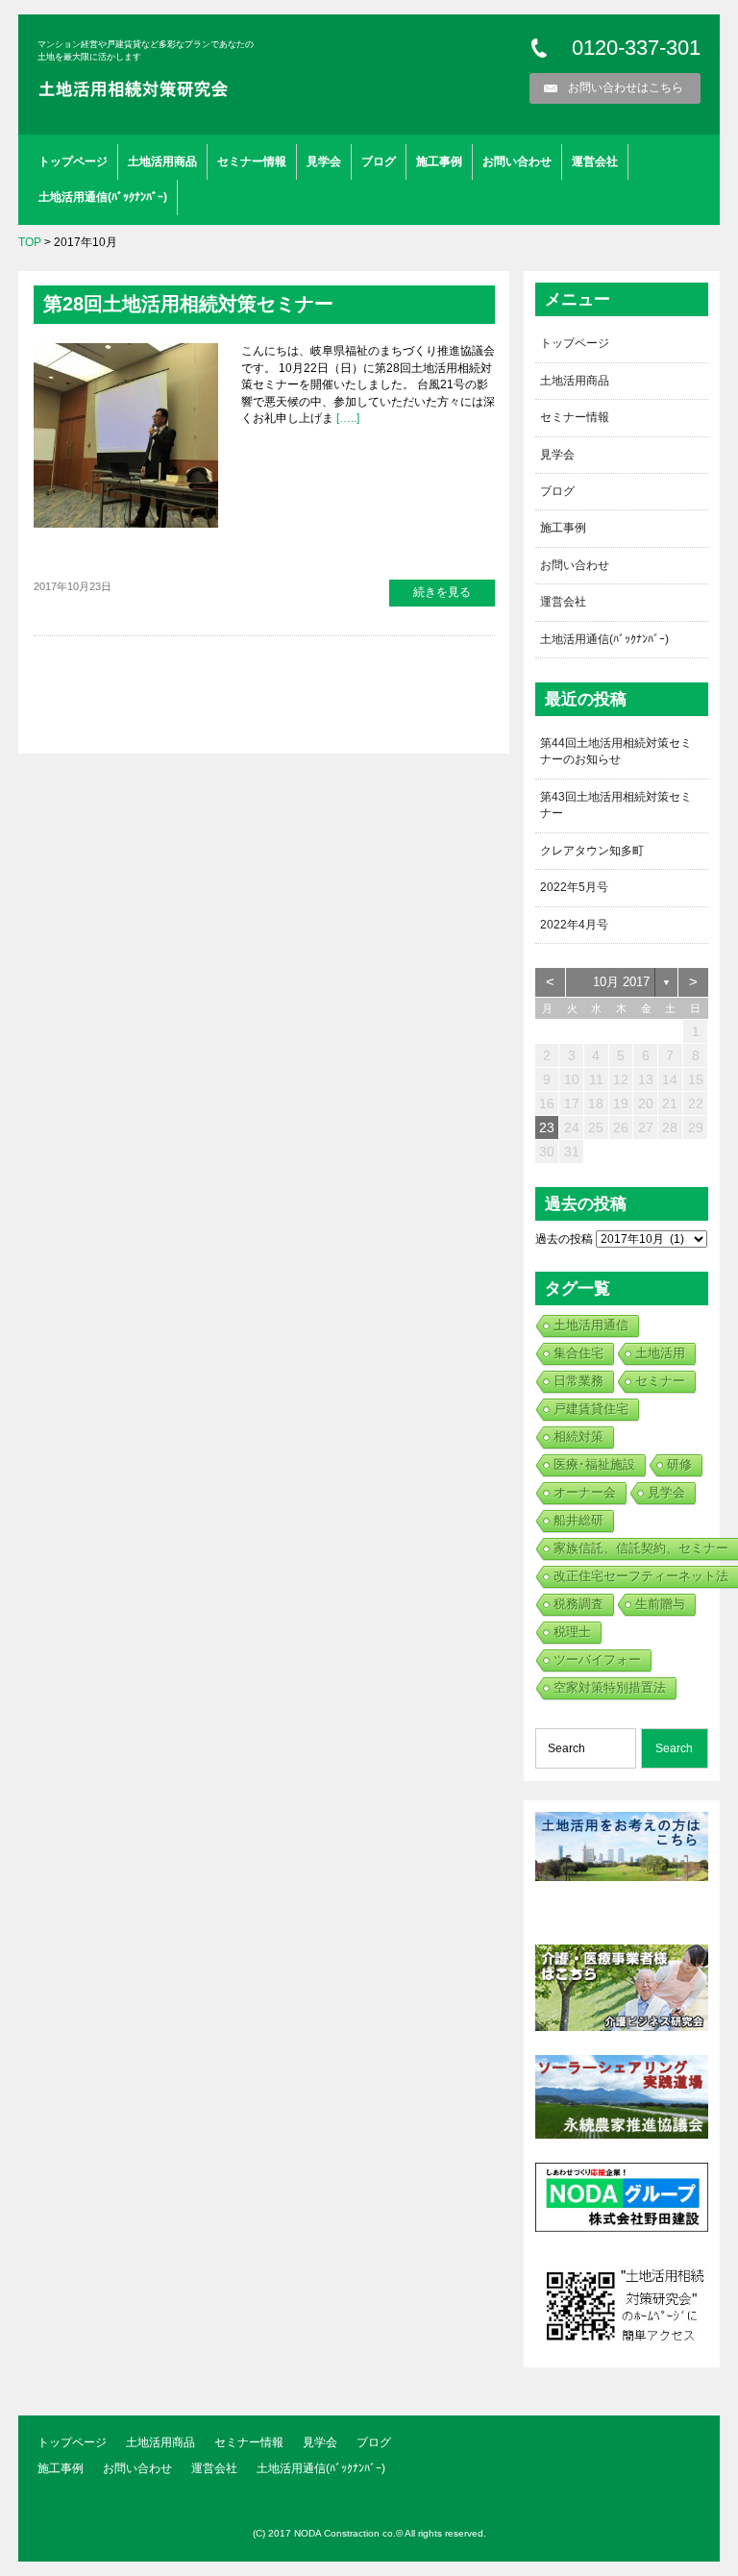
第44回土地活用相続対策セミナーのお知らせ (616, 751)
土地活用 (660, 1353)
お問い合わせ (517, 161)
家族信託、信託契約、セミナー (641, 1548)
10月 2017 (621, 982)
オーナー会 (585, 1492)
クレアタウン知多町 (592, 851)
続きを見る (442, 592)
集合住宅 (578, 1353)
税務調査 (578, 1604)
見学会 (324, 161)
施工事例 (439, 161)
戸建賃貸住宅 (591, 1409)
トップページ (73, 161)
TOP (30, 242)
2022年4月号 (574, 925)
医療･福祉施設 (594, 1464)
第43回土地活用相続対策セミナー (616, 805)
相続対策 (578, 1437)
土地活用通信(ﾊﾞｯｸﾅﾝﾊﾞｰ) (103, 197)
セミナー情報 (252, 161)
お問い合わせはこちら (626, 87)
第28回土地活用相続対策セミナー (188, 304)
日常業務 (578, 1381)
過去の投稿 (564, 1239)
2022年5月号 (574, 887)
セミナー (660, 1381)
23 (547, 1127)
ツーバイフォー (597, 1660)
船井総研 (578, 1520)
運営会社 (595, 161)
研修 (679, 1464)
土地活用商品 (162, 161)
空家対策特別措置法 (610, 1687)
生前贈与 (660, 1604)
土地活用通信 (591, 1325)
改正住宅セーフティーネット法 (641, 1576)
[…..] (346, 418)
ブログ (379, 161)
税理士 (572, 1632)
